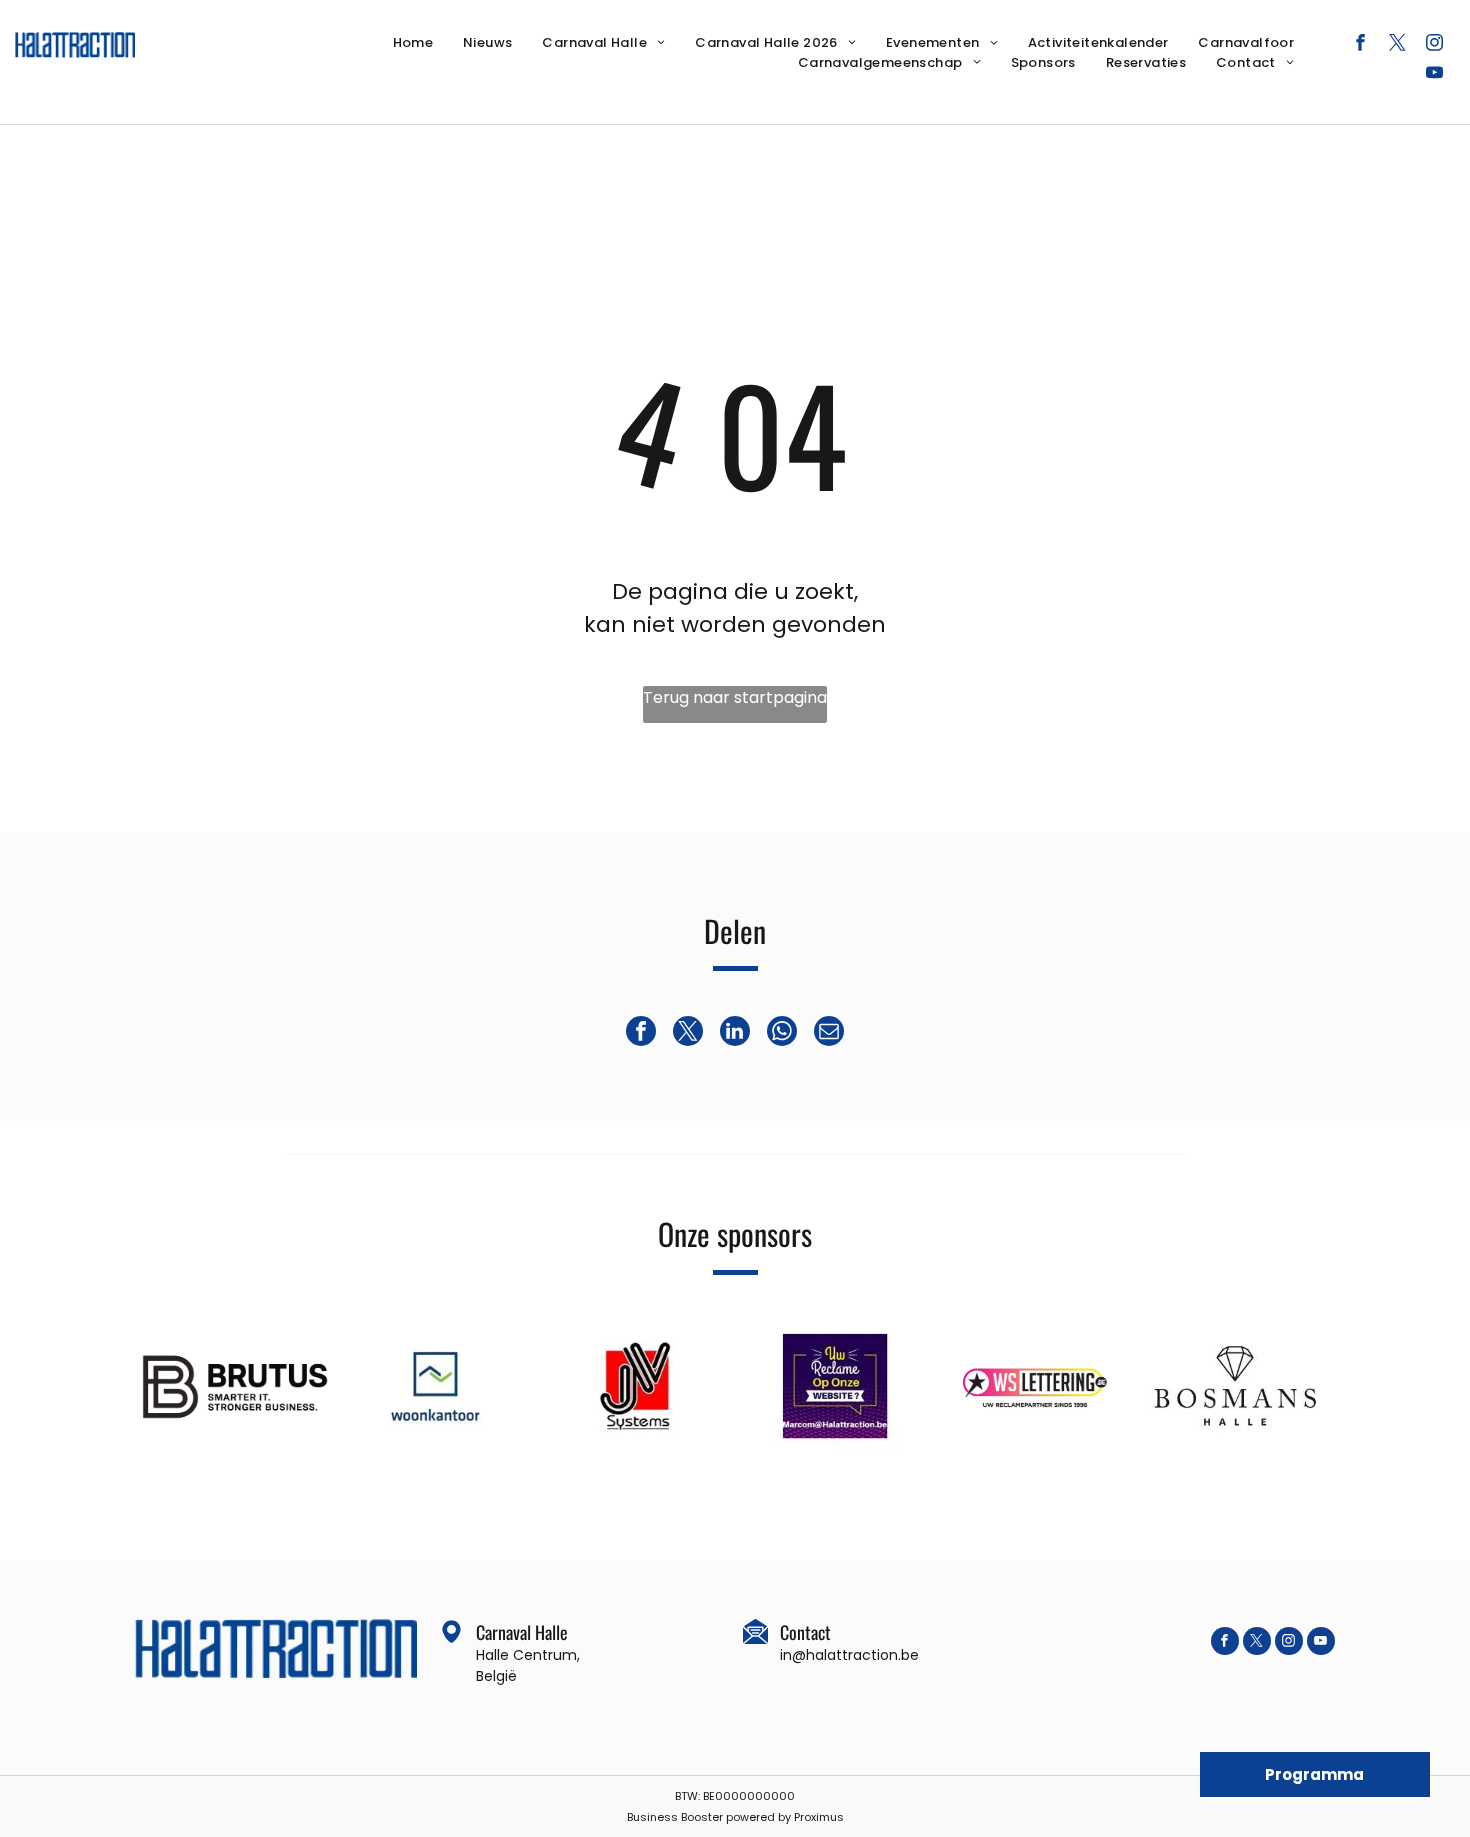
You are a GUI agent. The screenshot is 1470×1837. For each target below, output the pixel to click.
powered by (758, 1817)
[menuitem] (413, 43)
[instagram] (1434, 45)
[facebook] (1360, 45)
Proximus (819, 1817)
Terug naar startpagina (735, 697)
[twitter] (1397, 45)
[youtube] (1434, 75)
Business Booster (675, 1817)
